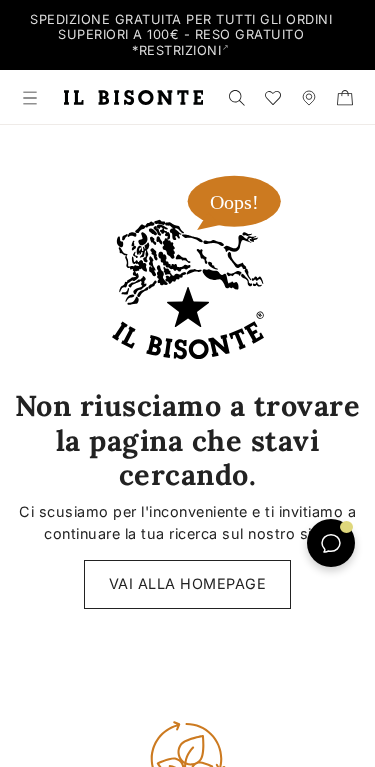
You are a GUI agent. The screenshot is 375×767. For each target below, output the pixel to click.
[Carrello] (345, 97)
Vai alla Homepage (188, 583)
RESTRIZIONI (180, 50)
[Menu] (30, 97)
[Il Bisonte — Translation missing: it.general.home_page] (133, 97)
